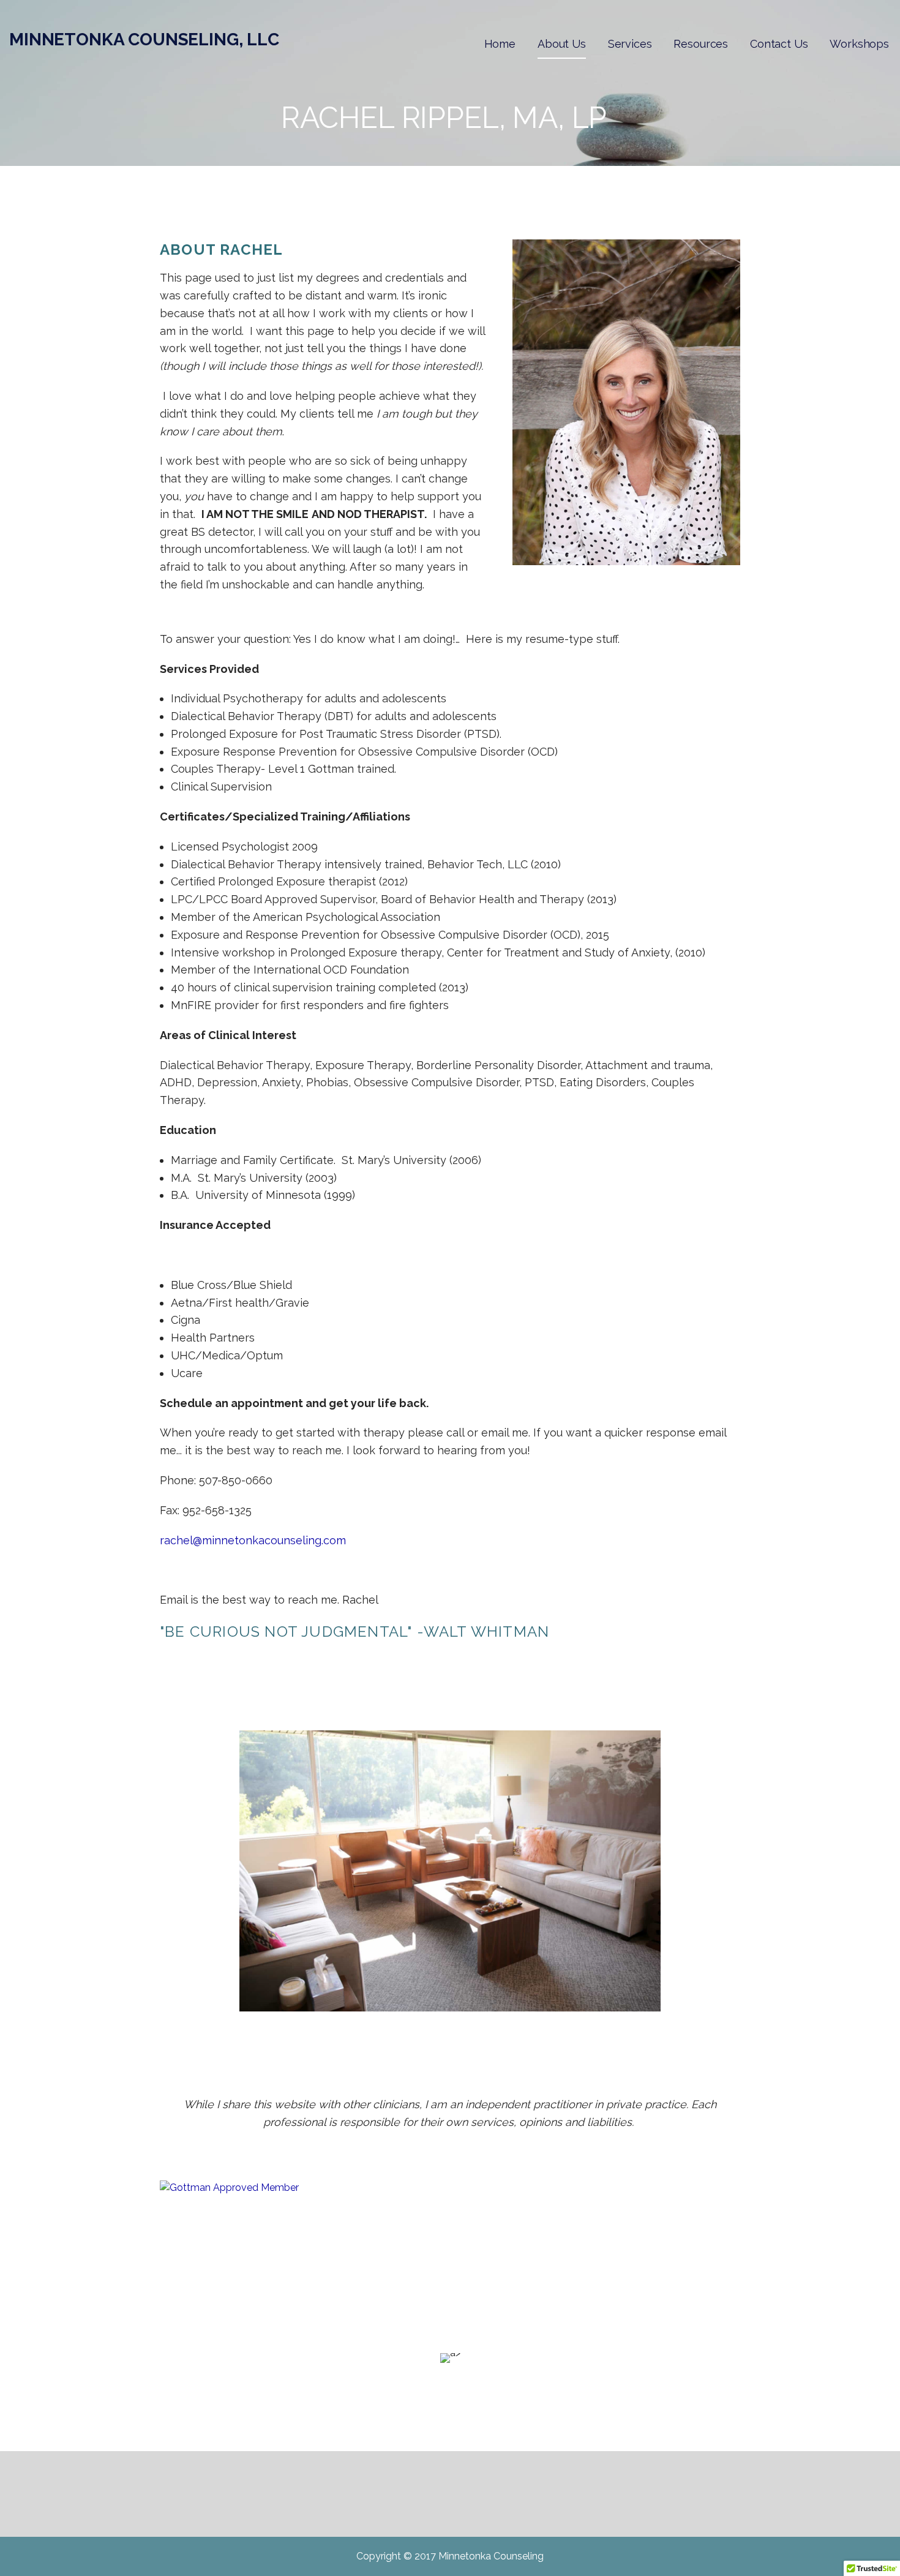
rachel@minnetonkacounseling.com (253, 1540)
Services (630, 44)
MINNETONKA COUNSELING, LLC (144, 39)
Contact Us (779, 44)
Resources (701, 44)
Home (500, 44)
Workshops (859, 44)
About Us (562, 44)
